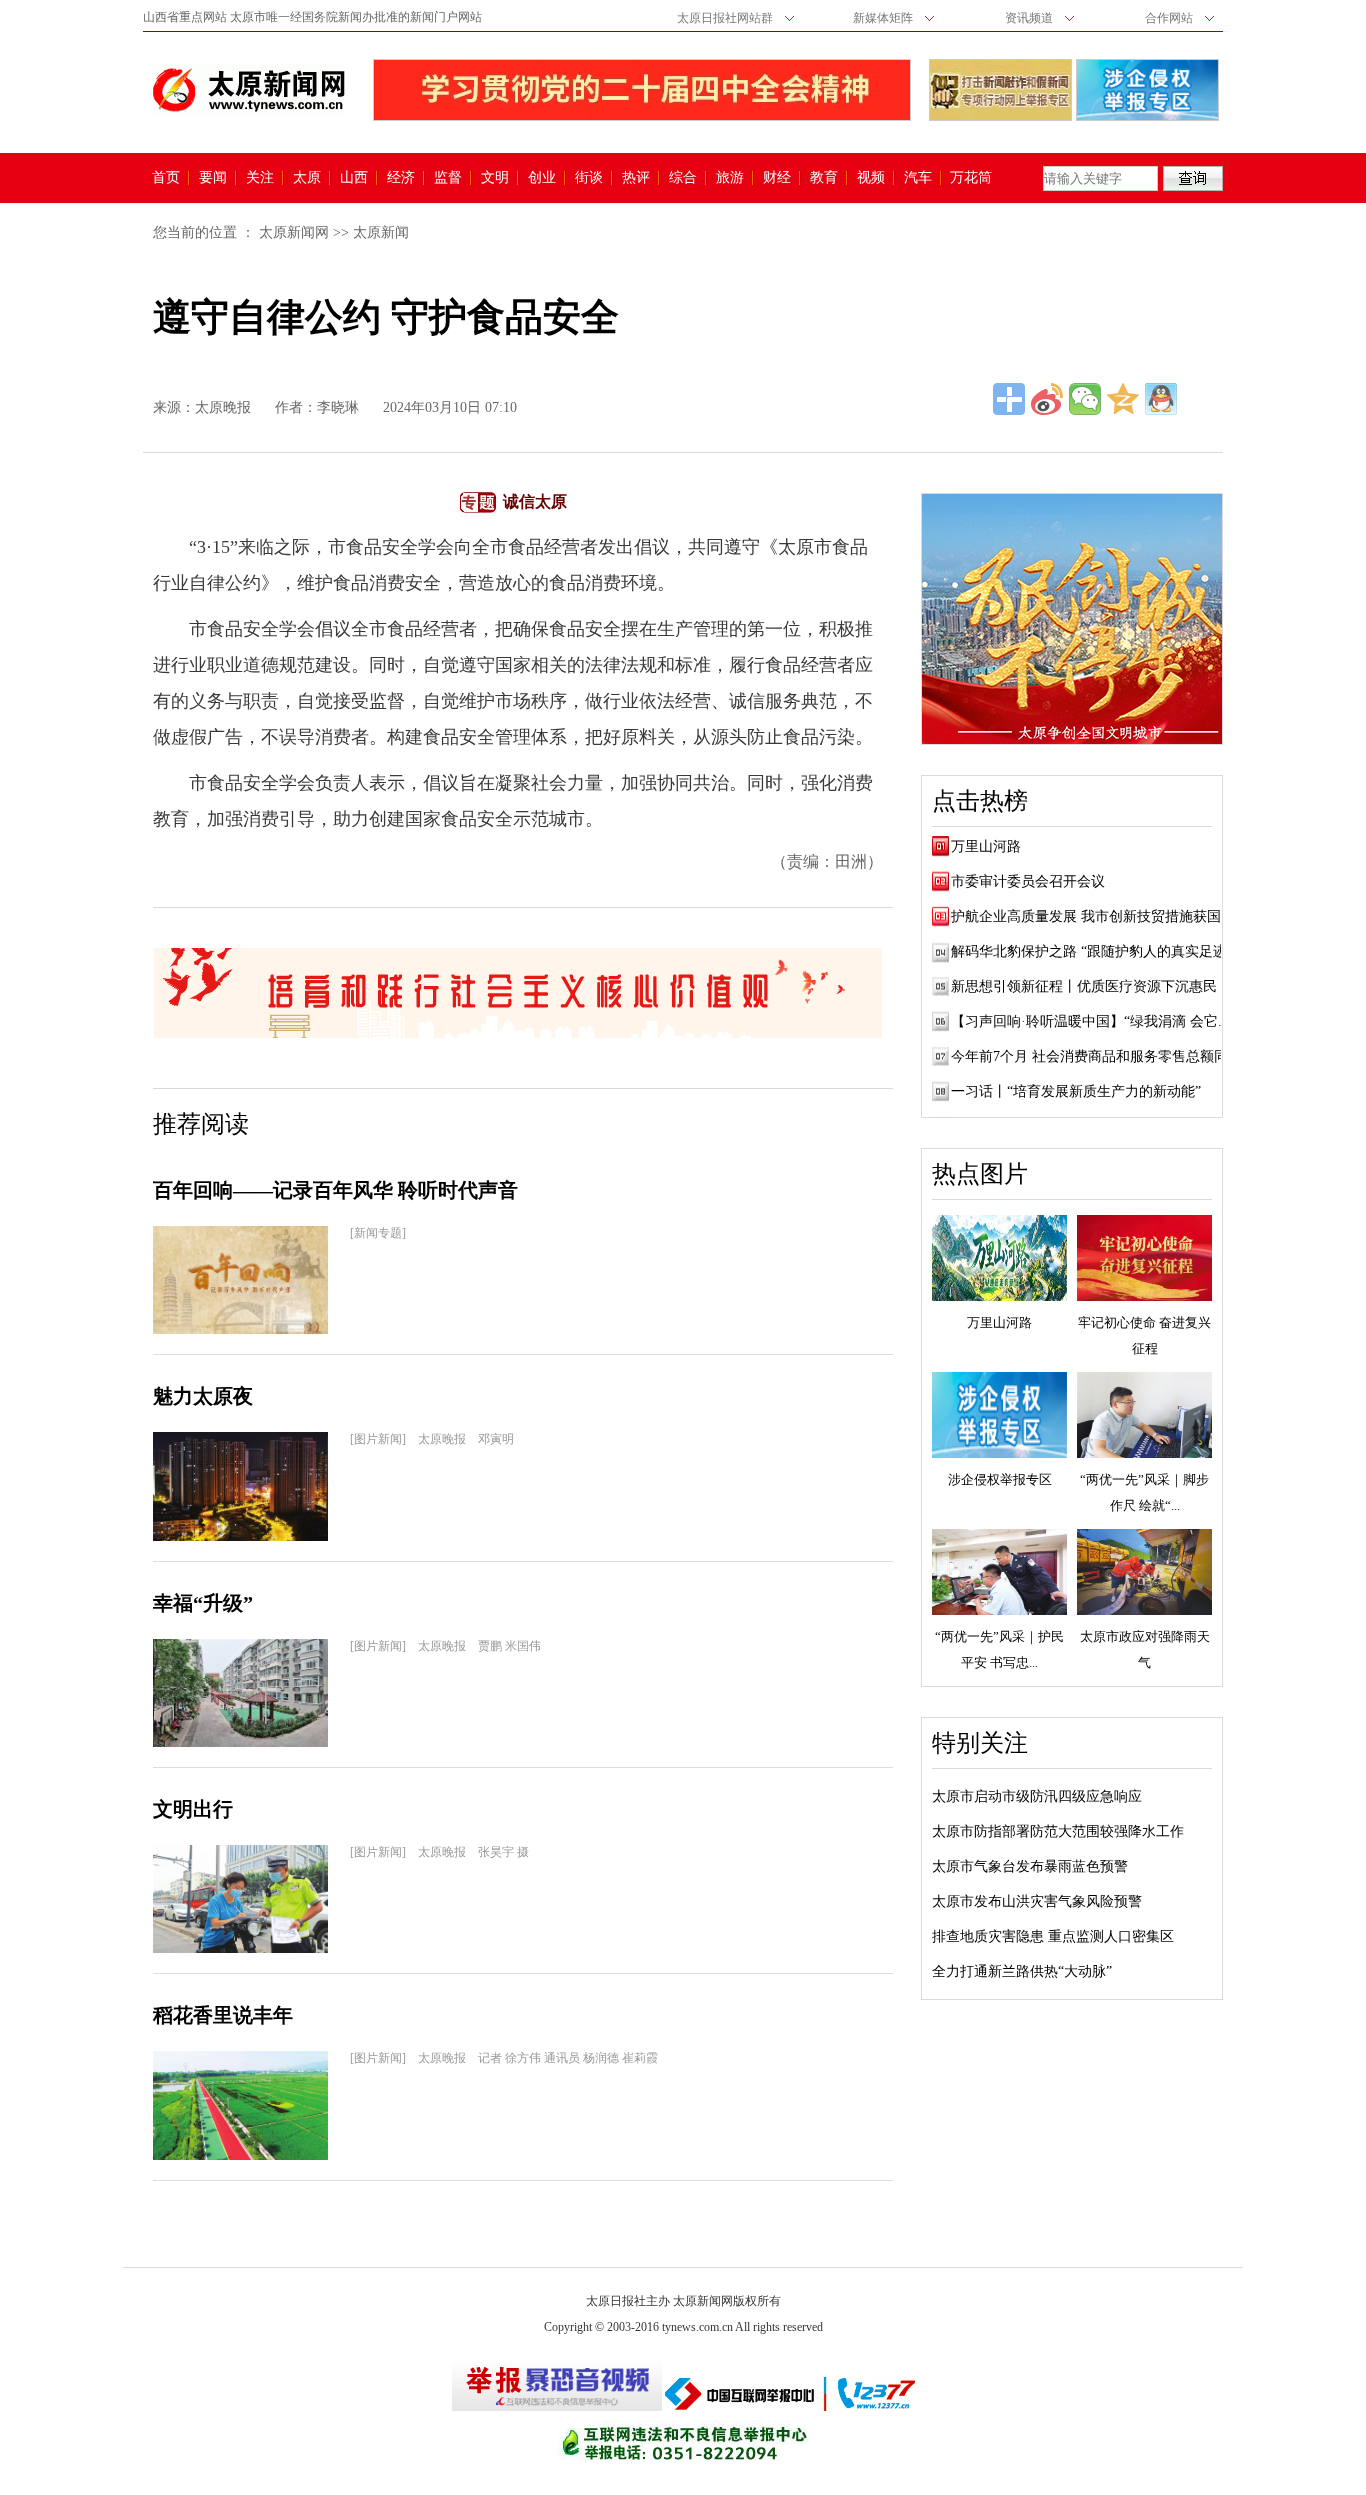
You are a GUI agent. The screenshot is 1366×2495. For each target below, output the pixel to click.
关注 (260, 178)
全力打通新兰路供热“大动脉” (1022, 1971)
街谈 (589, 178)
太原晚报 (223, 407)
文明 (495, 178)
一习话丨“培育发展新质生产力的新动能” (1076, 1091)
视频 (871, 178)
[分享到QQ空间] (1123, 399)
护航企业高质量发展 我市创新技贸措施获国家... (1099, 916)
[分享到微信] (1085, 399)
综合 (683, 178)
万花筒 (968, 178)
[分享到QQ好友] (1161, 399)
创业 (542, 178)
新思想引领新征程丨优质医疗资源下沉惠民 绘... (1099, 986)
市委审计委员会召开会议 (1028, 881)
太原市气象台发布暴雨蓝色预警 (1030, 1866)
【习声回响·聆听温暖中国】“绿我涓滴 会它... (1090, 1021)
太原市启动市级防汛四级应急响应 (1037, 1796)
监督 (448, 178)
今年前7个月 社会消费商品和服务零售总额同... (1095, 1056)
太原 (307, 178)
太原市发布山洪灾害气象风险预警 (1037, 1901)
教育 (824, 178)
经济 (401, 178)
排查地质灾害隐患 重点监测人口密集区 (1053, 1936)
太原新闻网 (294, 232)
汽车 (918, 178)
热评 (636, 178)
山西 (354, 178)
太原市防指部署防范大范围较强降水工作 (1058, 1831)
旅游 (730, 178)
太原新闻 (381, 232)
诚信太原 (535, 501)
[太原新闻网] (249, 90)
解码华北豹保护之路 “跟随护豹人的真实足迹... (1095, 951)
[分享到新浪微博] (1047, 399)
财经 (777, 178)
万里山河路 (986, 846)
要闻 (213, 178)
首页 (166, 178)
